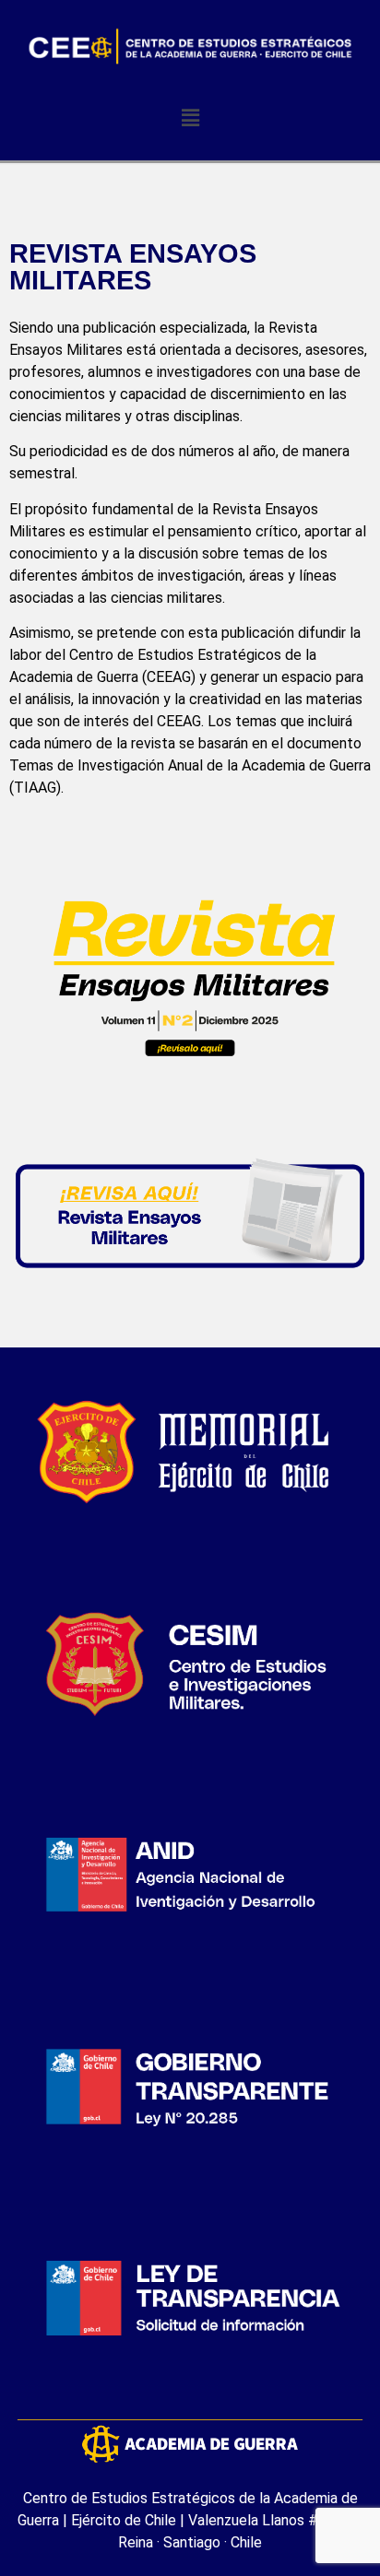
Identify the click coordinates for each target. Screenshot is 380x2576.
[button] (190, 118)
